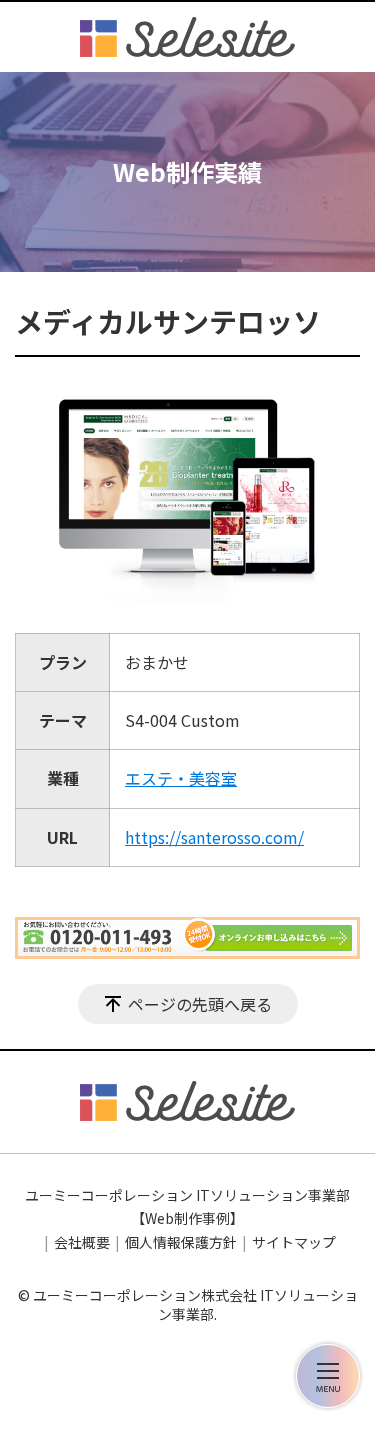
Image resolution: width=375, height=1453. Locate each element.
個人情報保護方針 (181, 1242)
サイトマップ (294, 1242)
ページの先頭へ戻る (200, 1004)
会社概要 (82, 1242)
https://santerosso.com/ (214, 837)
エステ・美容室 (181, 778)
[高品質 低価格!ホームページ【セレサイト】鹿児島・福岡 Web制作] (187, 37)
